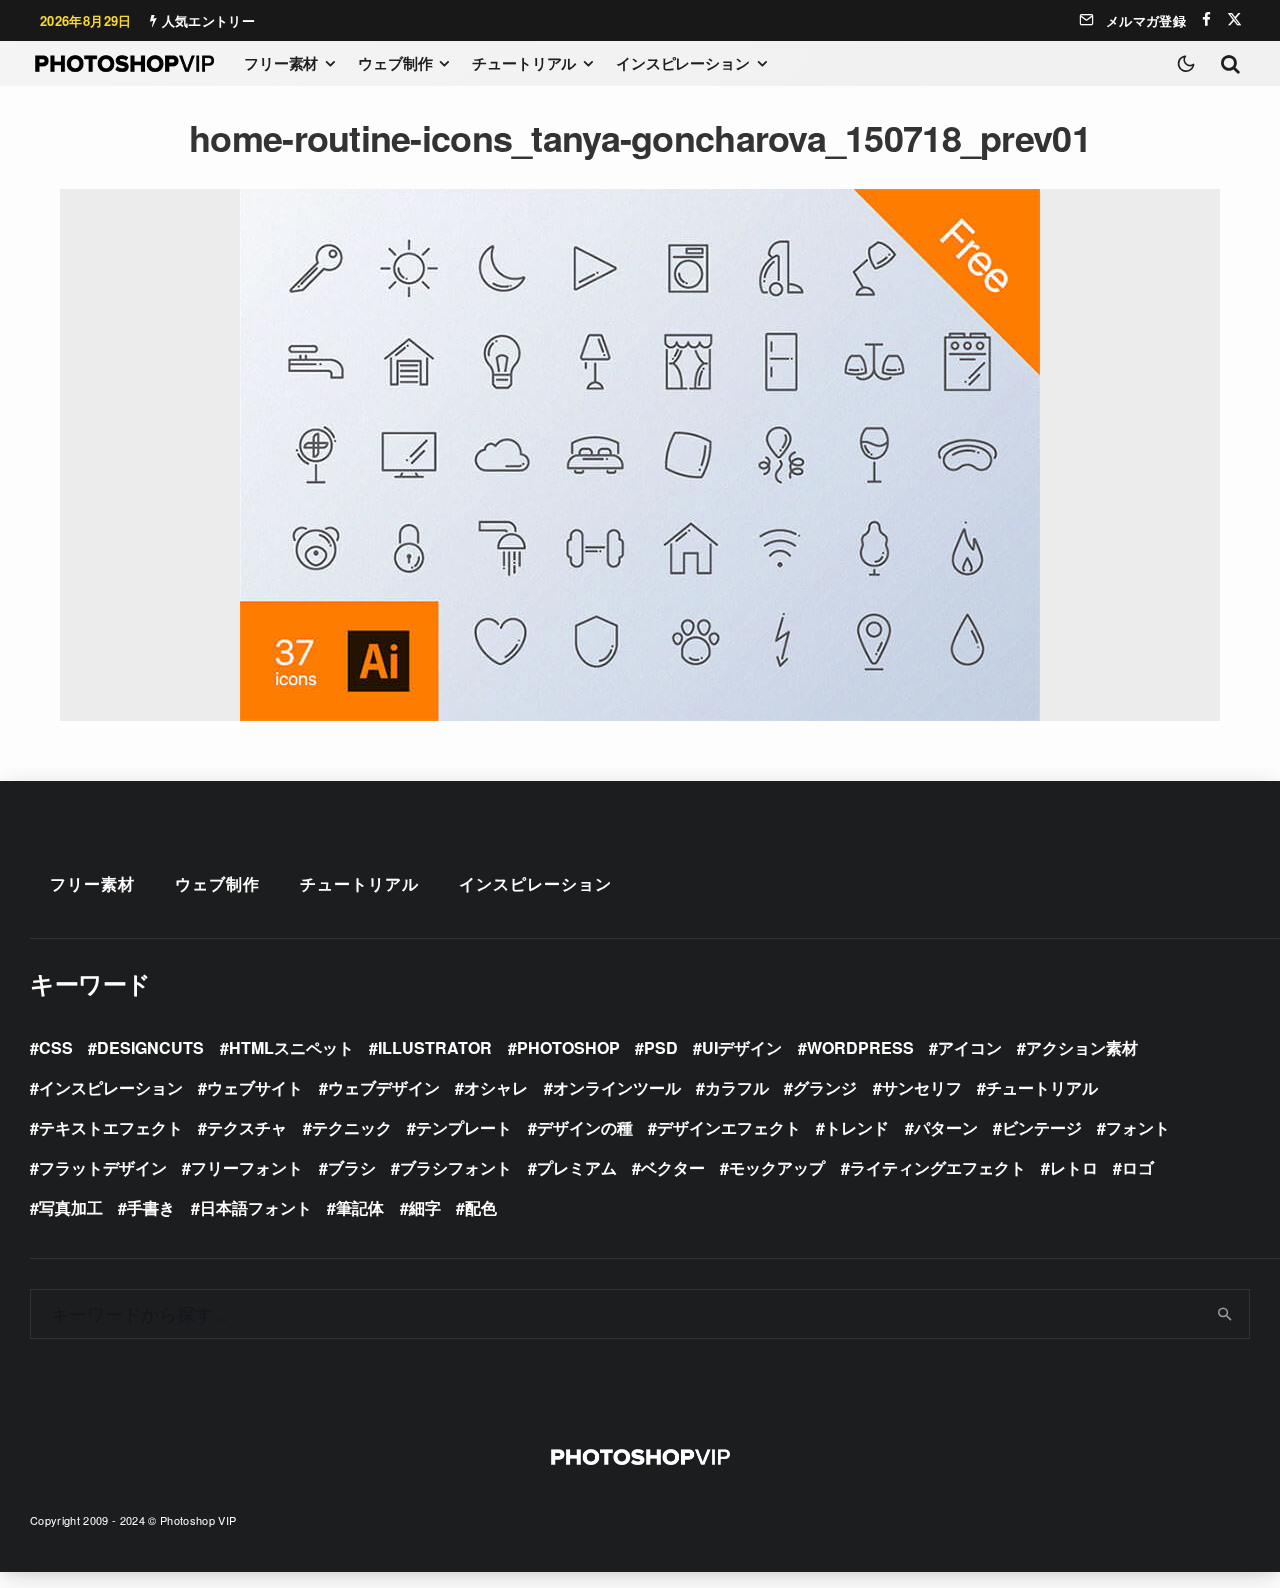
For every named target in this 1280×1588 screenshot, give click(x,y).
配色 (481, 1207)
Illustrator (435, 1047)
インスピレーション (683, 63)
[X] (1234, 19)
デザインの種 (585, 1127)
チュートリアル (524, 63)
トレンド (857, 1127)
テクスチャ (247, 1127)
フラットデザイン (103, 1167)
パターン (946, 1127)
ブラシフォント (456, 1167)
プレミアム (577, 1167)
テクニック (352, 1127)
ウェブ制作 (395, 63)
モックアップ (777, 1167)
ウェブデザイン (384, 1087)
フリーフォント (247, 1167)
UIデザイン (742, 1047)
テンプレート (464, 1127)
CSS (56, 1047)
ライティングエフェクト (938, 1167)
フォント (1138, 1127)
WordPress (860, 1047)
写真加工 (71, 1207)
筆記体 (360, 1207)
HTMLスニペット (291, 1047)
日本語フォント (256, 1207)
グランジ (825, 1087)
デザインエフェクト (729, 1127)
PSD (661, 1047)
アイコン (970, 1047)
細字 (425, 1207)
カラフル (737, 1087)
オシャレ (496, 1087)
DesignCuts (150, 1047)
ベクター (673, 1167)
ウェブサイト (255, 1087)
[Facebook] (1206, 19)
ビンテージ (1042, 1127)
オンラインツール (617, 1087)
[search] (1225, 1314)
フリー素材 (281, 63)
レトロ (1074, 1167)
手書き (151, 1207)
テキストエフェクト (111, 1127)
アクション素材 (1082, 1047)
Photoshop (568, 1047)
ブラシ (352, 1167)
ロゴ (1138, 1167)
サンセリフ (922, 1087)
